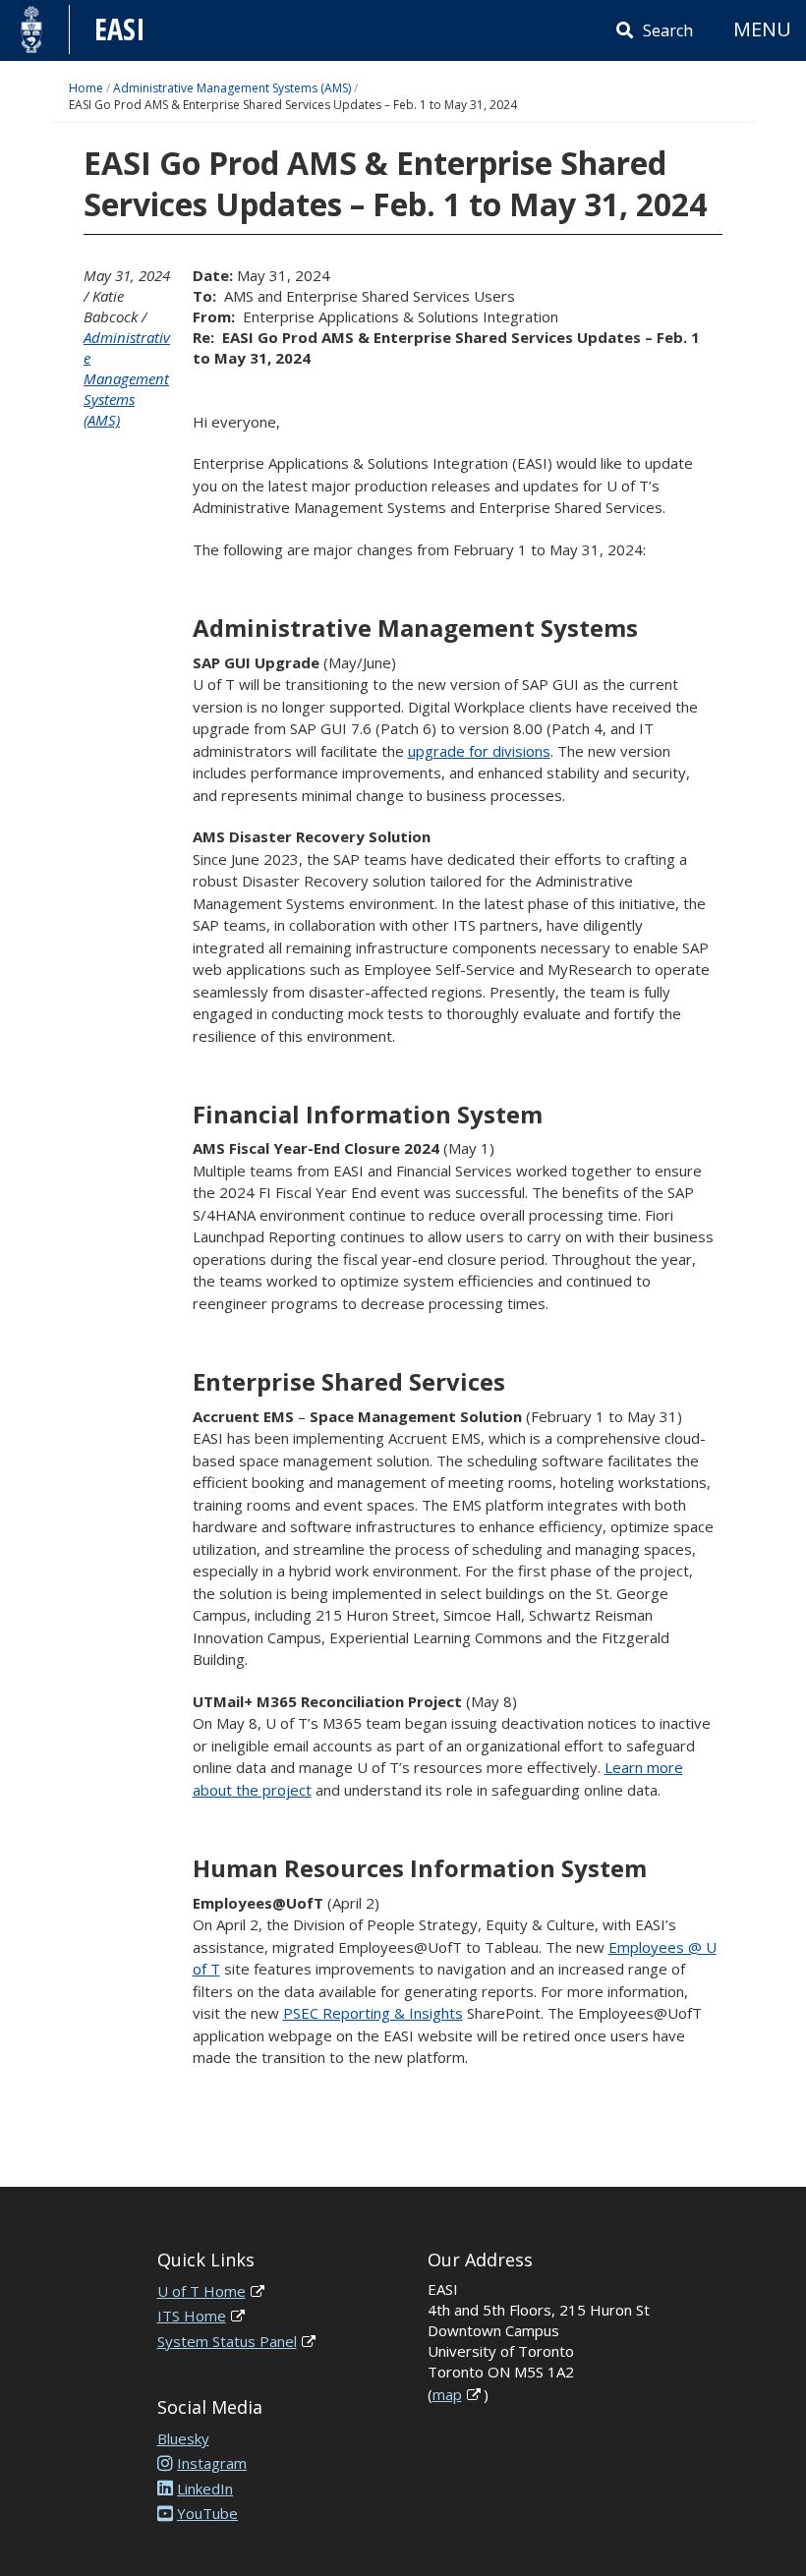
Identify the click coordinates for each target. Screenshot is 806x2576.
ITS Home (192, 2316)
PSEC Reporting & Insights (373, 2013)
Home (86, 88)
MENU (762, 29)
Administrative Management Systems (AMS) (232, 88)
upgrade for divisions (479, 751)
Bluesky (183, 2438)
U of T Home (201, 2291)
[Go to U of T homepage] (32, 29)
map (447, 2394)
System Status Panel (227, 2341)
